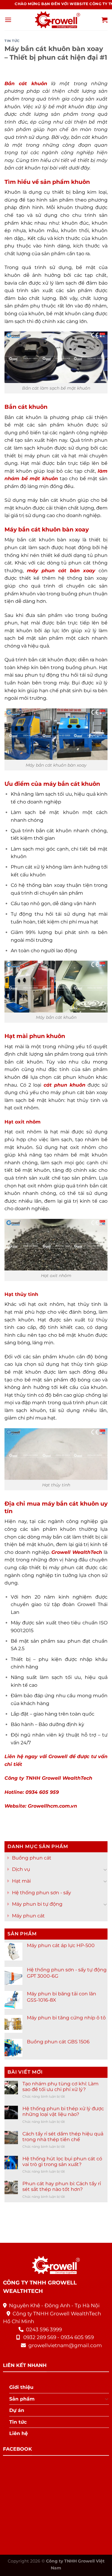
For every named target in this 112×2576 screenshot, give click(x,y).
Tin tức (12, 41)
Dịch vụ (21, 1870)
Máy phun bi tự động (37, 1904)
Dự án (17, 2410)
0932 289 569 (40, 2337)
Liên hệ (19, 2433)
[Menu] (8, 20)
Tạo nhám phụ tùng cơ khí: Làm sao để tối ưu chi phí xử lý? (60, 2087)
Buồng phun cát (32, 1858)
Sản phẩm (22, 2399)
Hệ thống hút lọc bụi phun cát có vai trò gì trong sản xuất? (62, 2162)
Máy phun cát (28, 1916)
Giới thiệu (21, 2387)
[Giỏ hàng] (105, 20)
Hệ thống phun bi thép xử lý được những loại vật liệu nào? (63, 2112)
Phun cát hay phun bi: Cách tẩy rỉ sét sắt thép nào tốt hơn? (62, 2187)
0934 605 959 (77, 2337)
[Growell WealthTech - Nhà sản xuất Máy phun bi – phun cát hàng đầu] (56, 20)
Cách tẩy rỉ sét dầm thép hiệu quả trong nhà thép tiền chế (63, 2137)
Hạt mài (21, 1881)
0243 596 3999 (44, 2329)
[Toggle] (105, 1869)
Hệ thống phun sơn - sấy (42, 1893)
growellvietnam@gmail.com (65, 2345)
